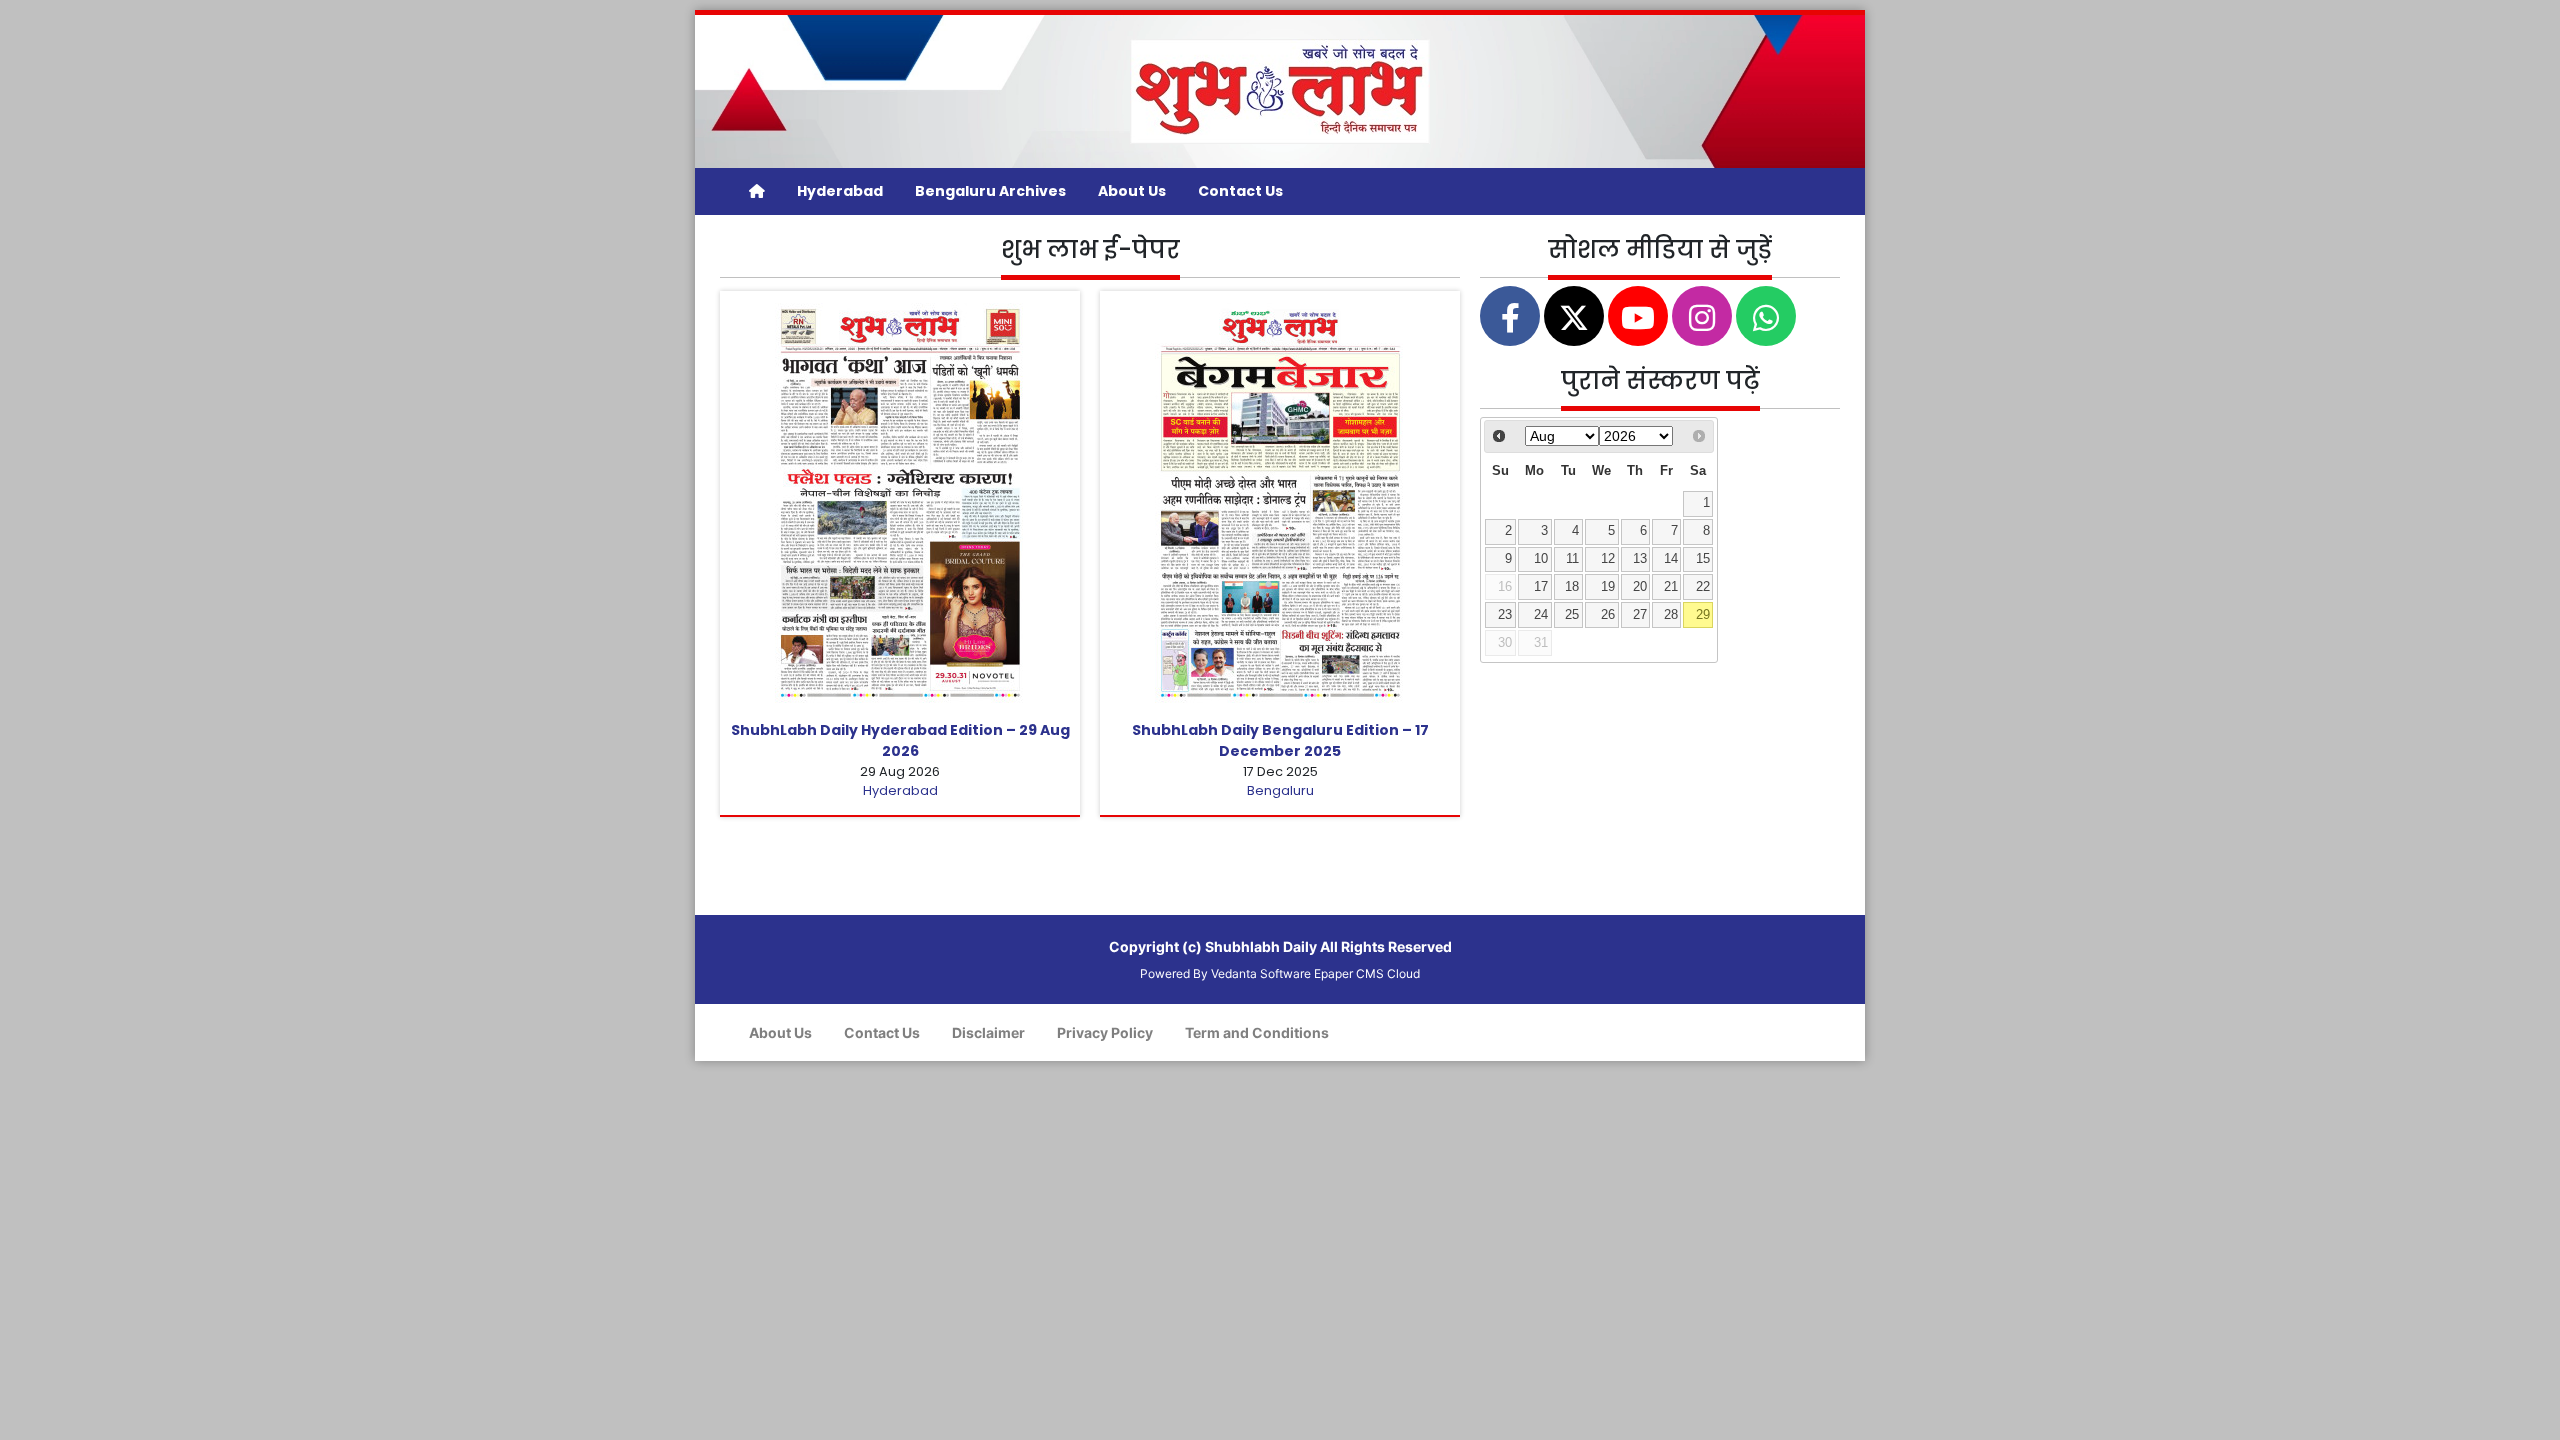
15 (1703, 559)
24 (1541, 615)
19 (1608, 587)
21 (1671, 587)
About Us (1132, 191)
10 (1541, 559)
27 (1640, 615)
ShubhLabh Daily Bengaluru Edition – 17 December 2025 (1280, 740)
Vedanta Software (1261, 973)
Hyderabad (840, 191)
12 (1608, 559)
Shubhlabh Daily (1261, 946)
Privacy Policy (1105, 1032)
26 (1608, 615)
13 (1640, 559)
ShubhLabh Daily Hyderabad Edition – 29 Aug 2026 (900, 740)
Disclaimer (988, 1032)
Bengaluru (1280, 790)
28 (1671, 615)
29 (1703, 615)
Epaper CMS (1349, 973)
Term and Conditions (1257, 1032)
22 (1703, 587)
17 (1541, 587)
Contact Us (1240, 191)
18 (1572, 587)
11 (1572, 559)
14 (1671, 559)
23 (1505, 615)
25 (1572, 615)
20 (1640, 587)
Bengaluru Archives (990, 191)
